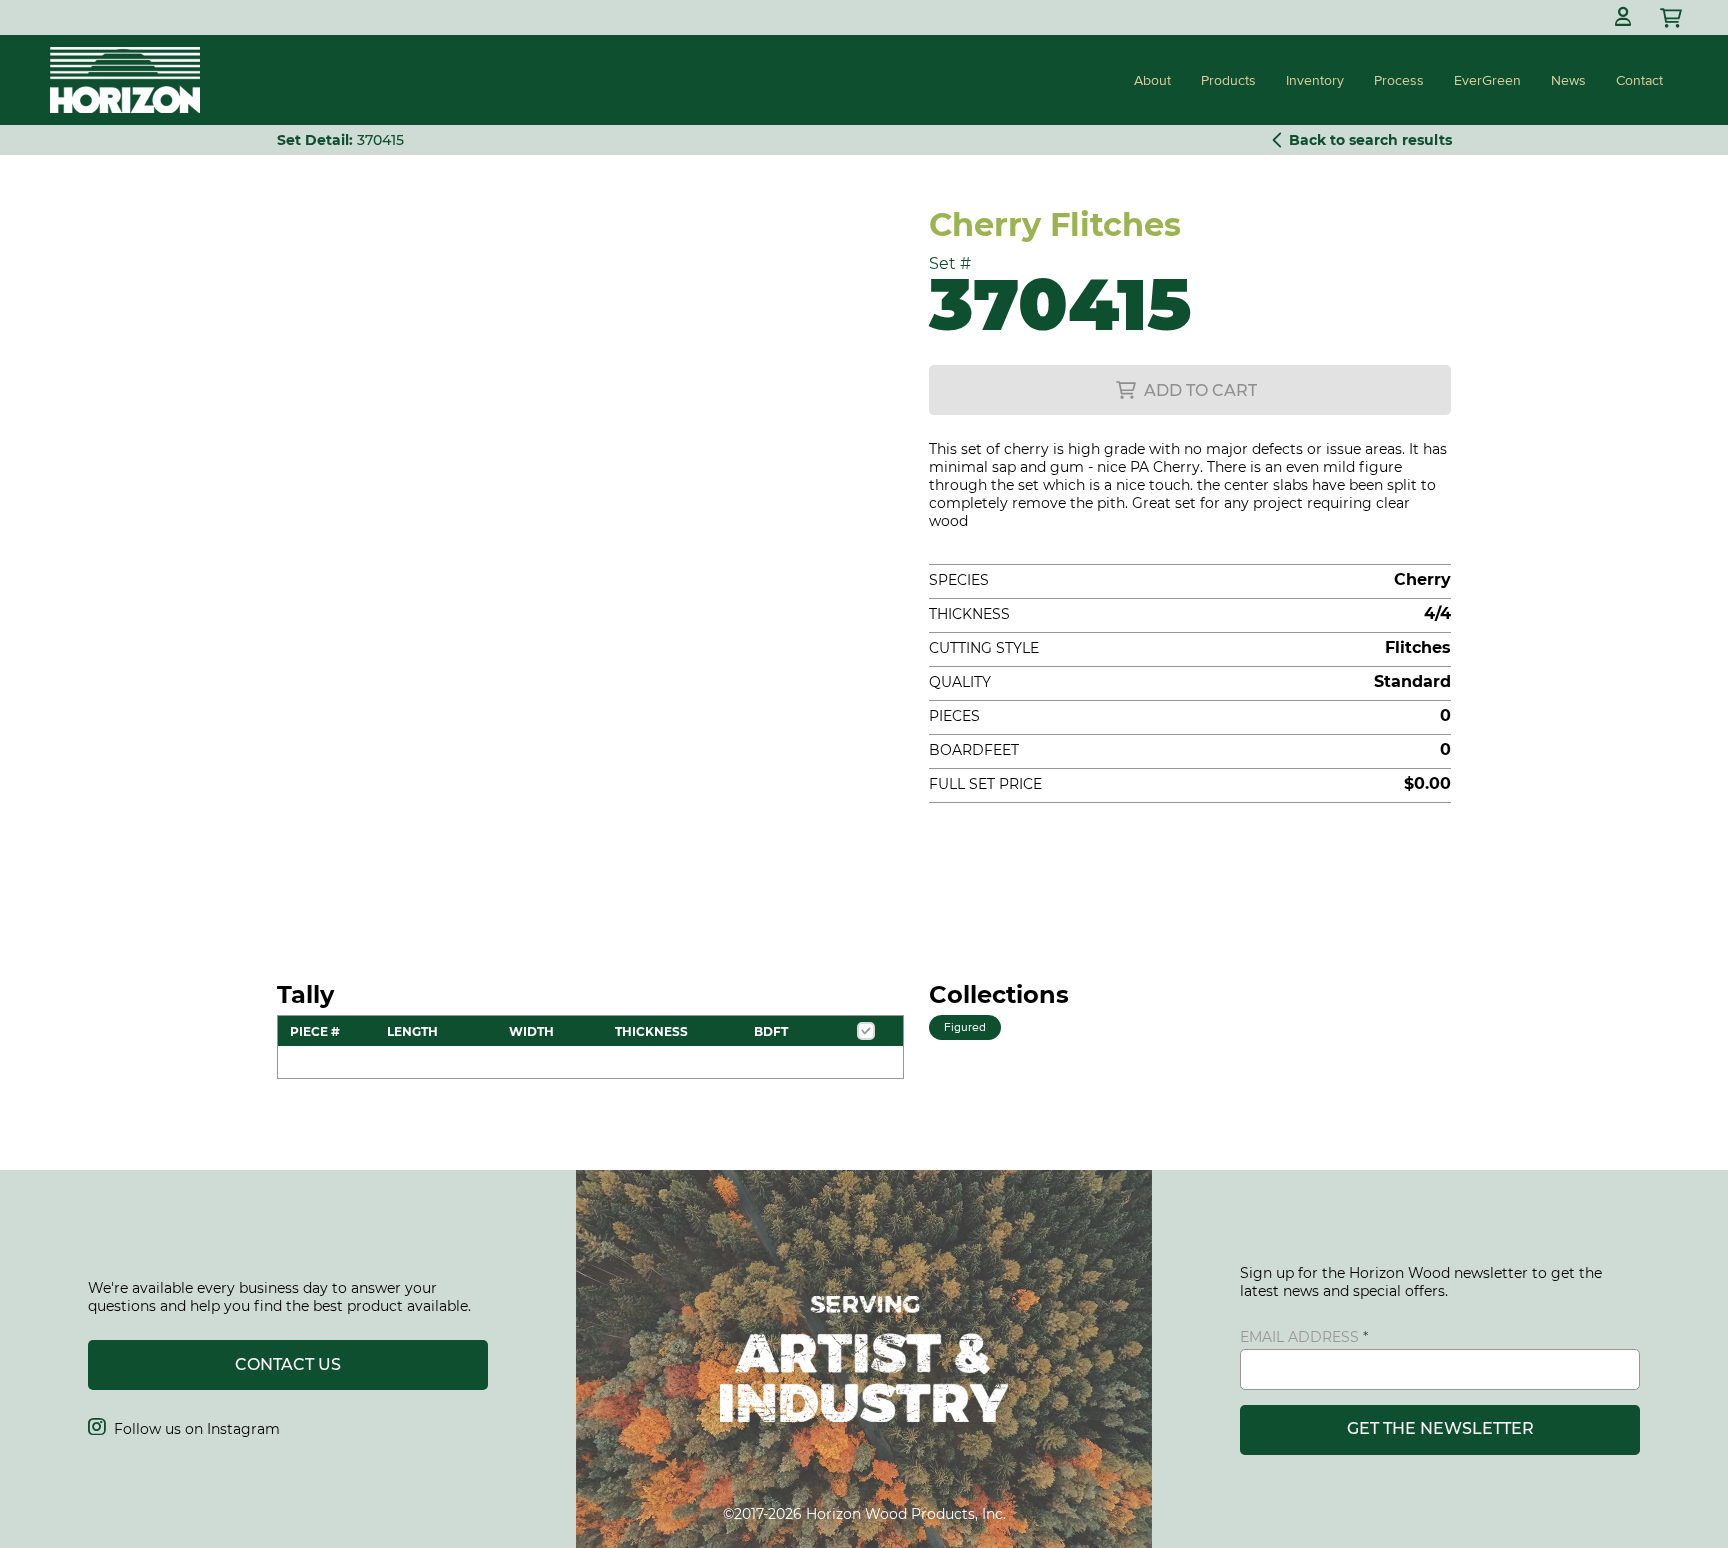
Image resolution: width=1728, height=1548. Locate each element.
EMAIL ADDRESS (1299, 1337)
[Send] (1673, 17)
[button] (1623, 17)
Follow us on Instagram (184, 1429)
